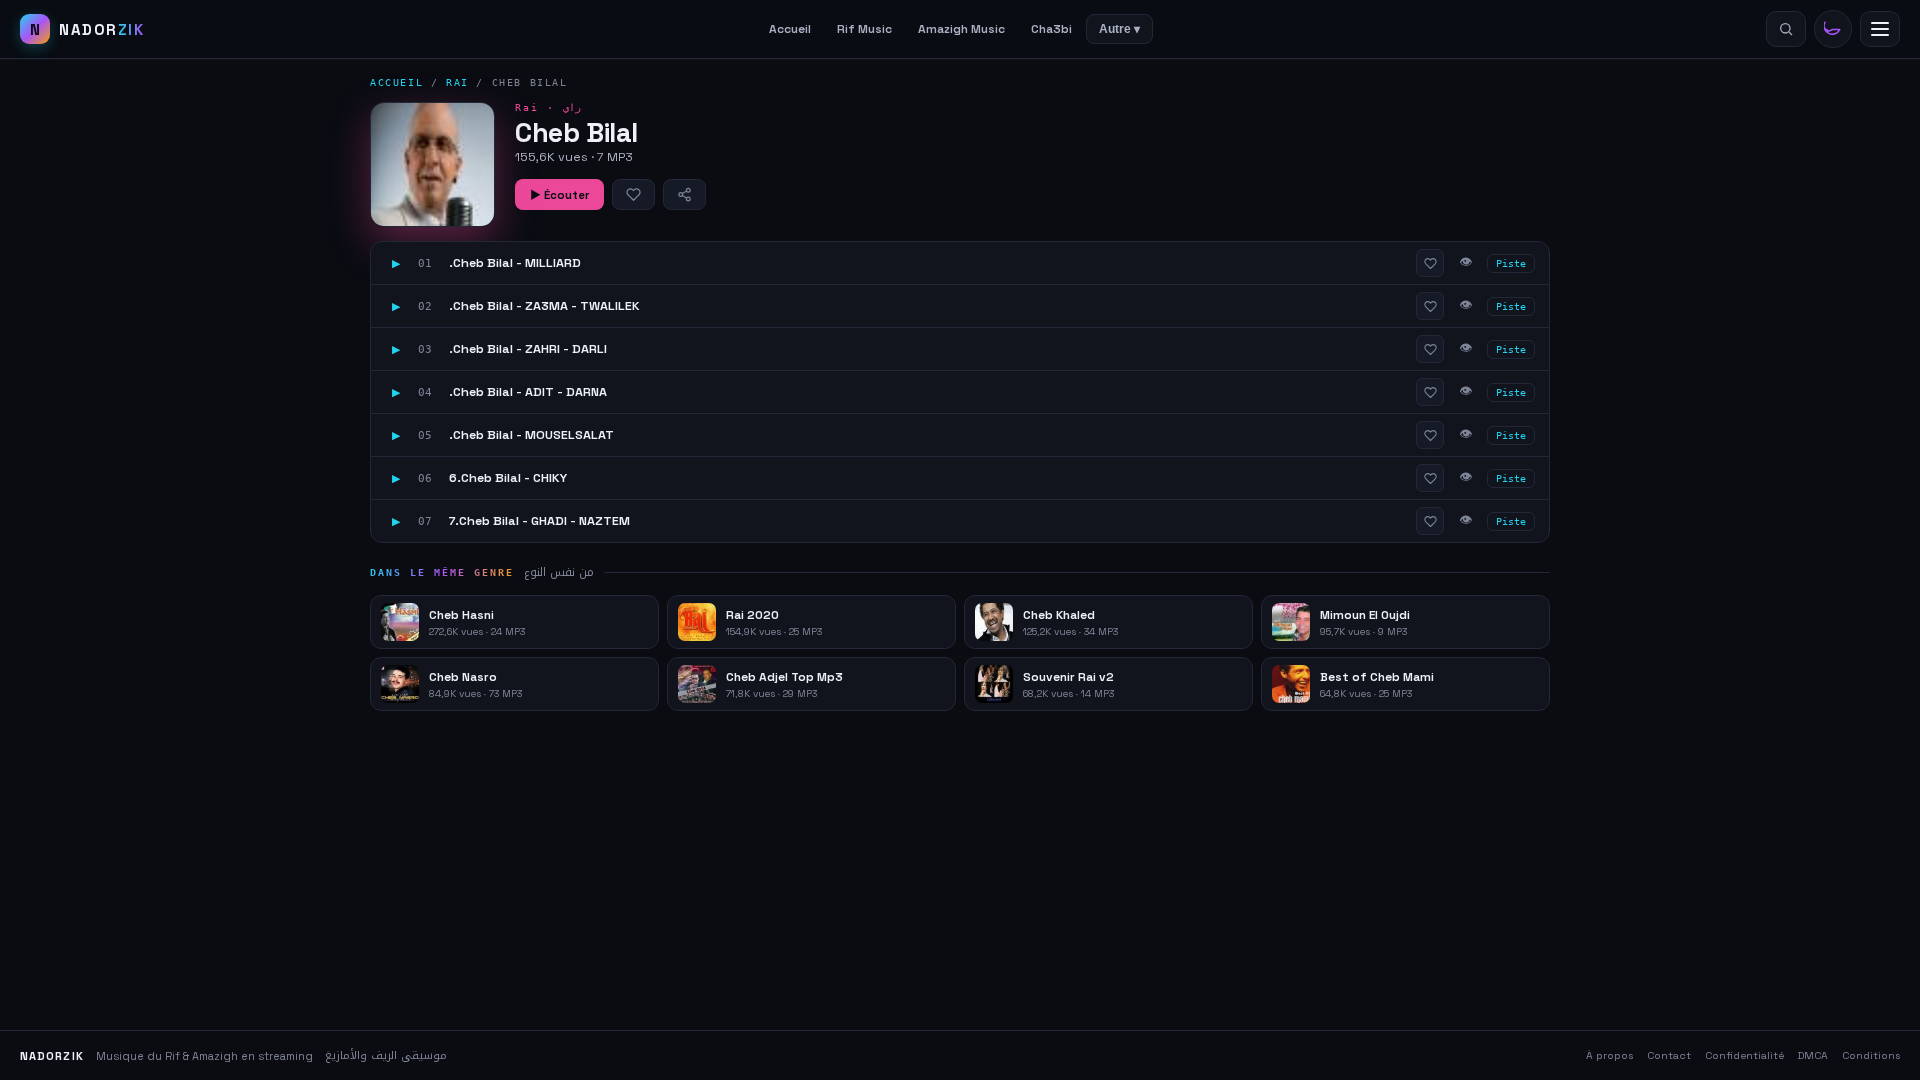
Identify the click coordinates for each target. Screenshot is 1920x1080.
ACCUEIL (396, 82)
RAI (457, 82)
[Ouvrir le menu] (1880, 29)
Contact (1669, 1055)
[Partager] (684, 194)
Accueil (790, 29)
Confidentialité (1744, 1055)
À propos (1609, 1055)
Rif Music (864, 29)
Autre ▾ (1119, 29)
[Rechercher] (1786, 29)
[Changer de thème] (1833, 29)
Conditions (1871, 1055)
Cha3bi (1051, 29)
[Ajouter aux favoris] (633, 194)
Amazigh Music (961, 29)
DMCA (1813, 1055)
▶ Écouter (559, 195)
